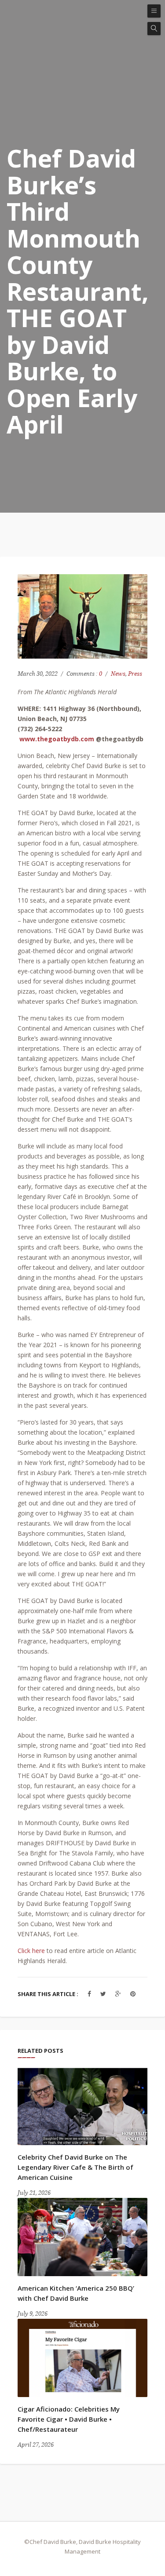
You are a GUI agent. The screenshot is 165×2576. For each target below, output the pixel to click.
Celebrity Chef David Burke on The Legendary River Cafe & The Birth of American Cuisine (75, 2167)
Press (135, 674)
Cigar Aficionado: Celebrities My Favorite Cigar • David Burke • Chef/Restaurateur (69, 2419)
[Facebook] (89, 1994)
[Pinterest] (133, 1994)
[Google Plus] (118, 1994)
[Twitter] (103, 1994)
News (118, 674)
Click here (31, 1951)
